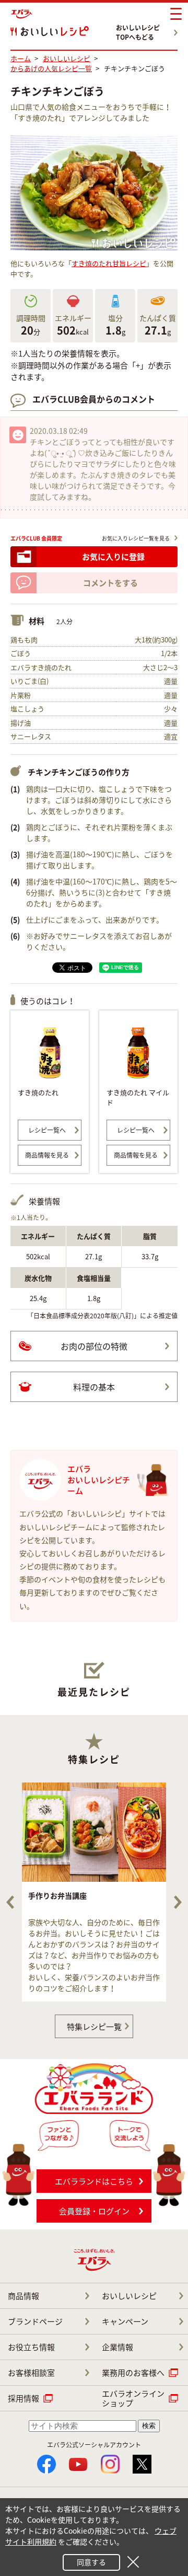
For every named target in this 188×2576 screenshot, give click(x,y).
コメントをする (110, 583)
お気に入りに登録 (113, 557)
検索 (149, 2426)
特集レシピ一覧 (94, 2027)
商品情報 (23, 2296)
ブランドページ (35, 2321)
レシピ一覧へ (47, 1130)
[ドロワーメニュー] (176, 14)
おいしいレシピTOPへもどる (138, 32)
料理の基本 (94, 1387)
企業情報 (118, 2347)
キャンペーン (125, 2321)
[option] (94, 1892)
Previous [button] (10, 1902)
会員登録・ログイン (94, 2211)
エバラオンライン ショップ (133, 2398)
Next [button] (178, 1902)
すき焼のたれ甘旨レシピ (109, 263)
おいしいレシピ (129, 2296)
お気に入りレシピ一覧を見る (136, 538)
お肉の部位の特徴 (94, 1346)
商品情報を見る (47, 1155)
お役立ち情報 (31, 2347)
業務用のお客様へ (133, 2373)
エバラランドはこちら (94, 2181)
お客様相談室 (31, 2373)
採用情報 (23, 2398)
